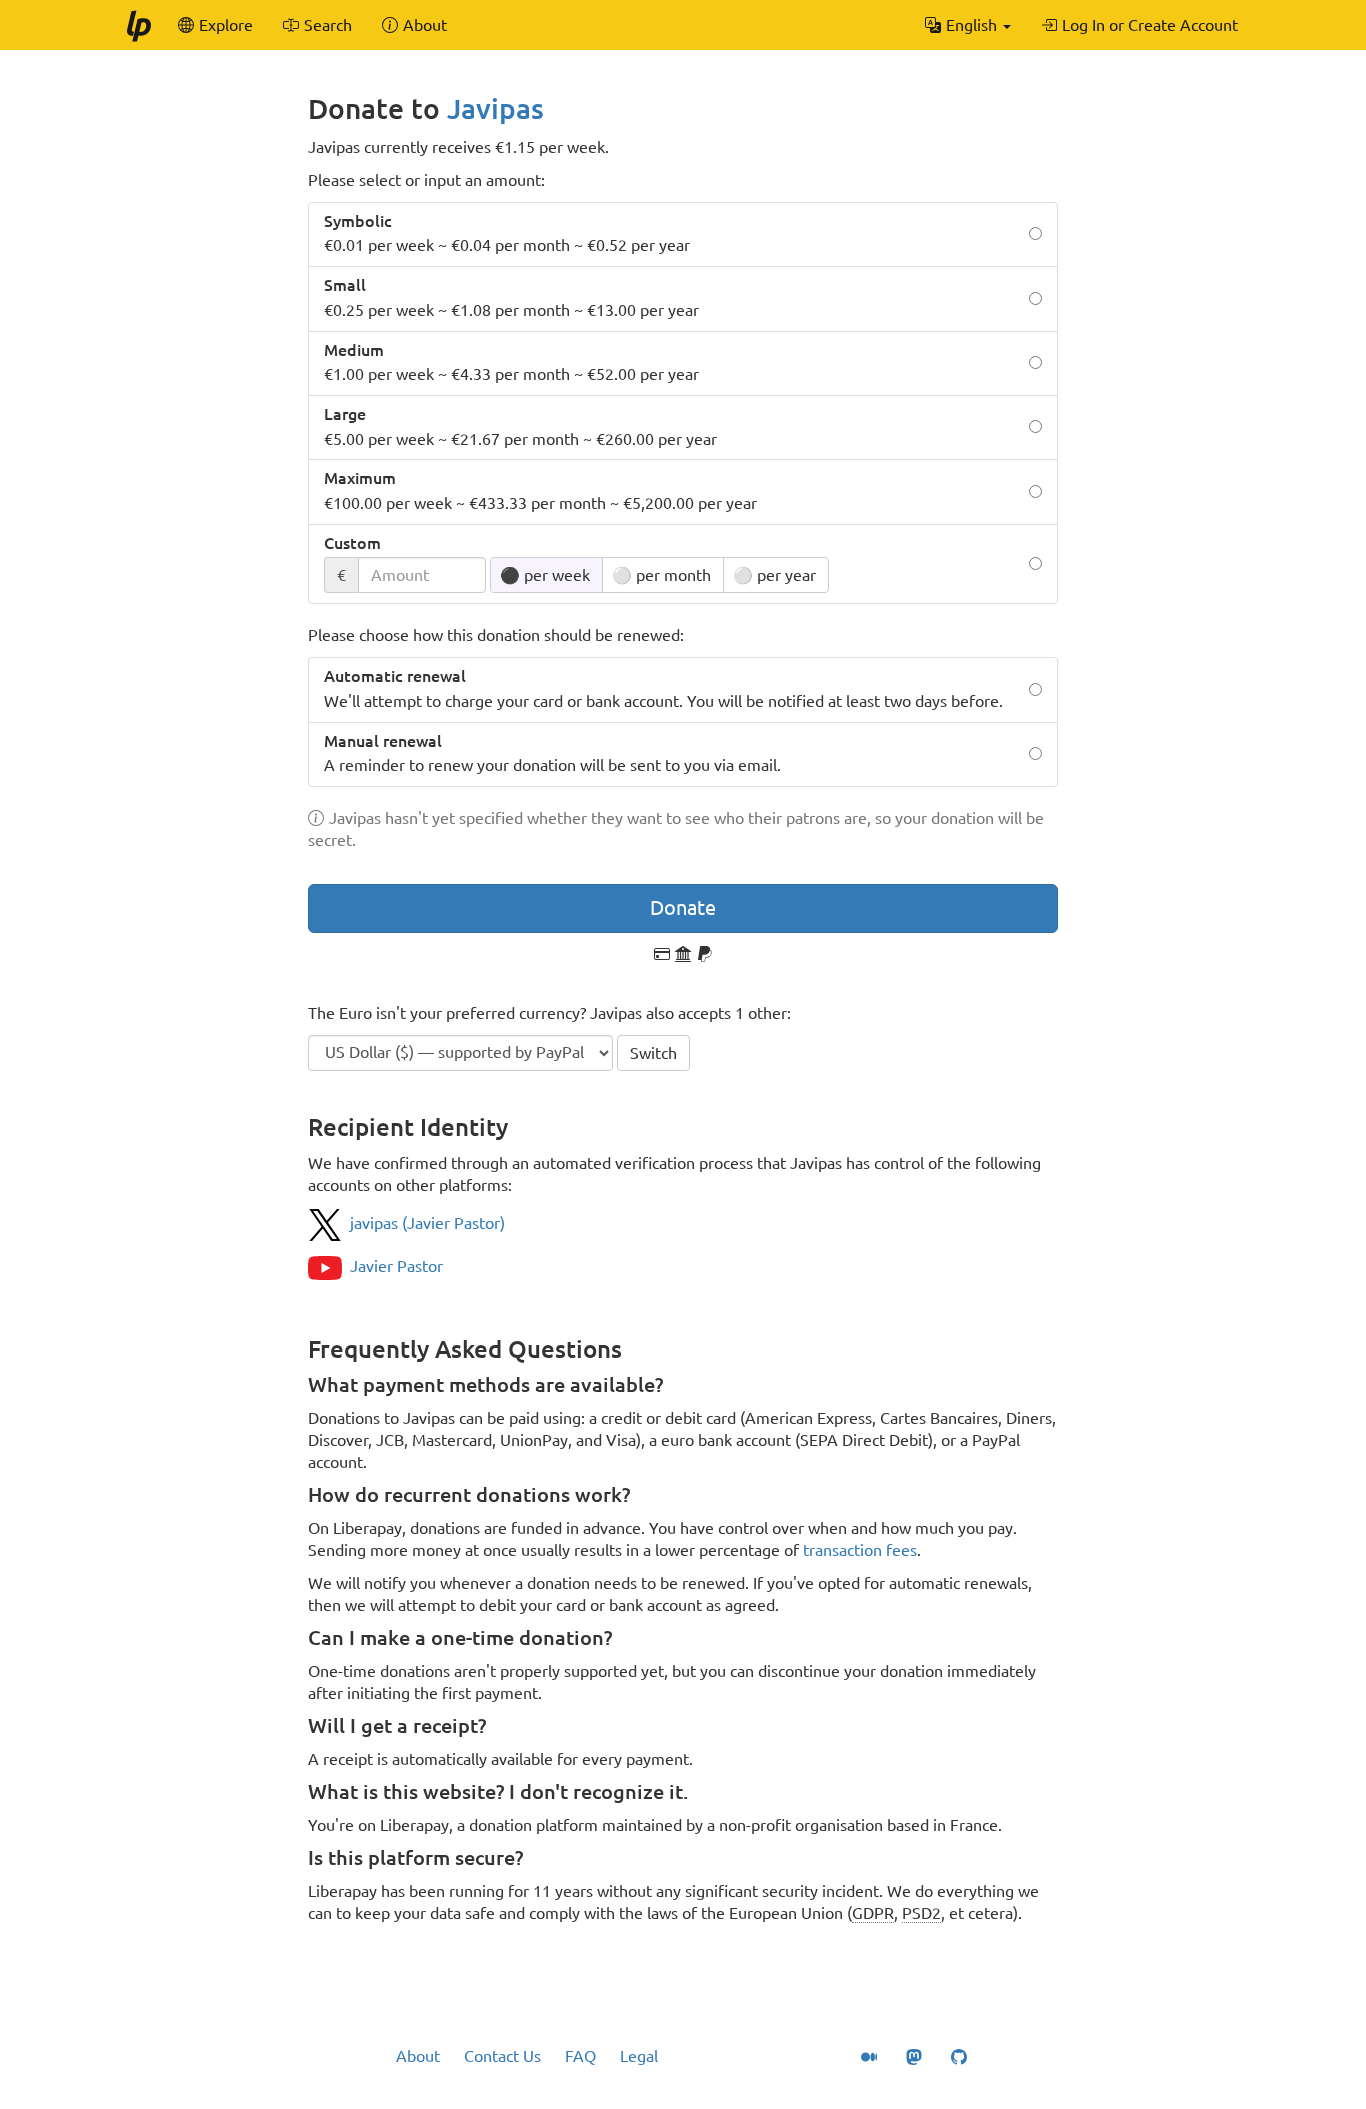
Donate (683, 907)
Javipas (495, 108)
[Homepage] (138, 25)
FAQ (580, 2056)
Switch (653, 1053)
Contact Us (502, 2056)
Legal (639, 2056)
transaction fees (860, 1550)
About (418, 2056)
